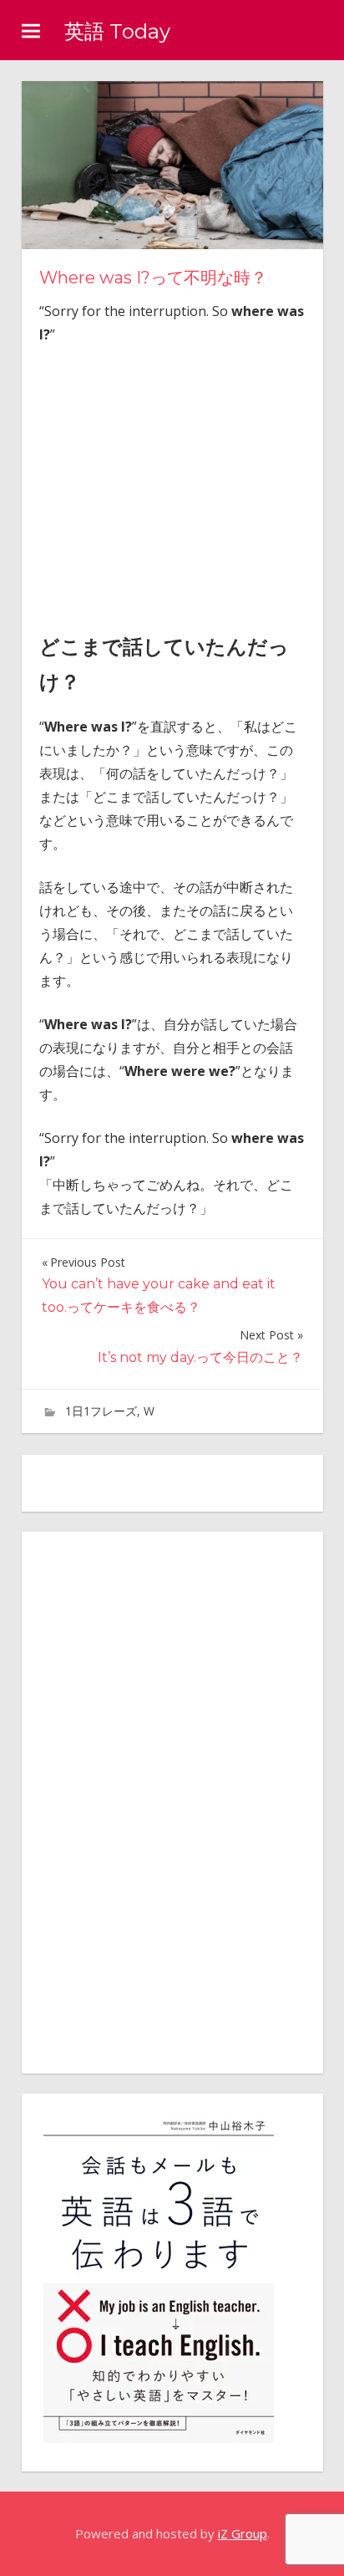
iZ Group (243, 2533)
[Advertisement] (180, 484)
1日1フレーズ (101, 1411)
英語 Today (117, 31)
